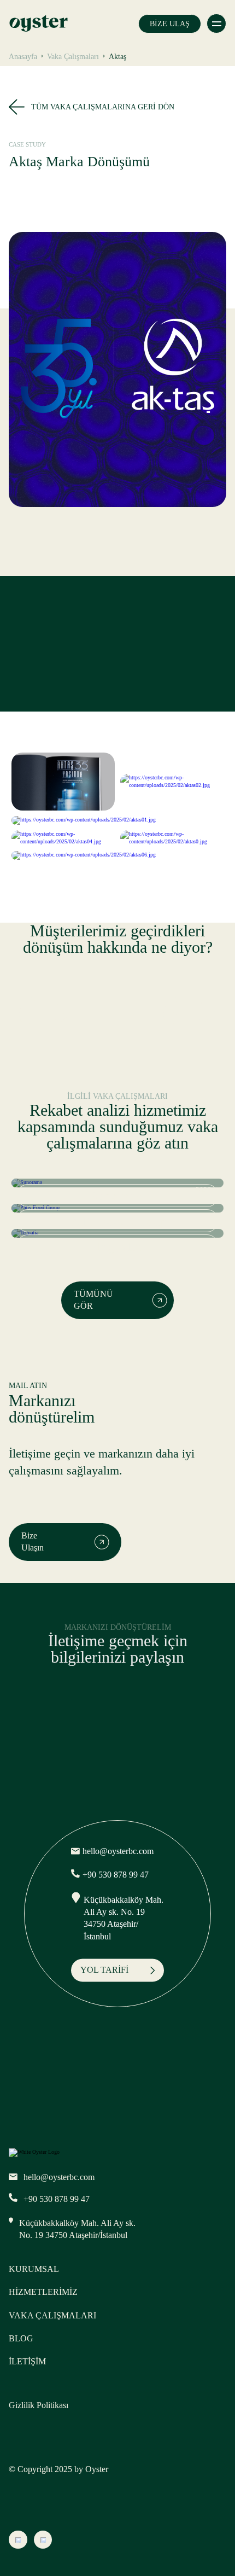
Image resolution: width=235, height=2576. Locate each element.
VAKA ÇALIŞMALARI (52, 2315)
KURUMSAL (34, 2269)
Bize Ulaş (170, 24)
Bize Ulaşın (33, 1541)
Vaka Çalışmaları (73, 57)
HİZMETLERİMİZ (43, 2292)
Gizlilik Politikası (39, 2405)
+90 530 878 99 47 (116, 1875)
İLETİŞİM (27, 2361)
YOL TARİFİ (104, 1970)
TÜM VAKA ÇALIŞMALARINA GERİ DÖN (103, 107)
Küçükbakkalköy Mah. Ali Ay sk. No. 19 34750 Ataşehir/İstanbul (124, 1918)
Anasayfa (23, 57)
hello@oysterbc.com (118, 1852)
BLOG (21, 2338)
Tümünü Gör (93, 1300)
